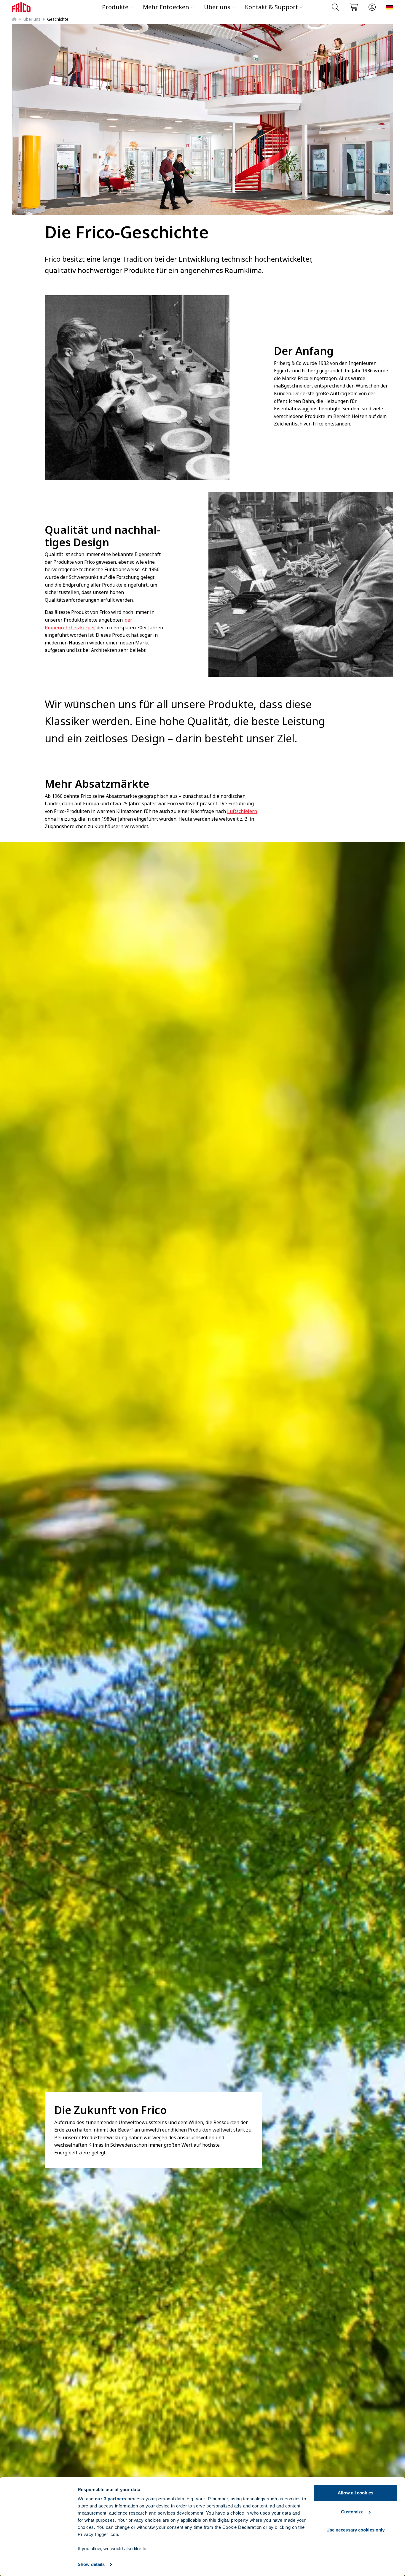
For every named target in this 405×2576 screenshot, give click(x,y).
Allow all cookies (355, 2493)
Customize (352, 2512)
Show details (91, 2564)
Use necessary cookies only (356, 2530)
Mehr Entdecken (166, 7)
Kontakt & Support (271, 7)
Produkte (115, 7)
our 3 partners (111, 2499)
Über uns (217, 7)
